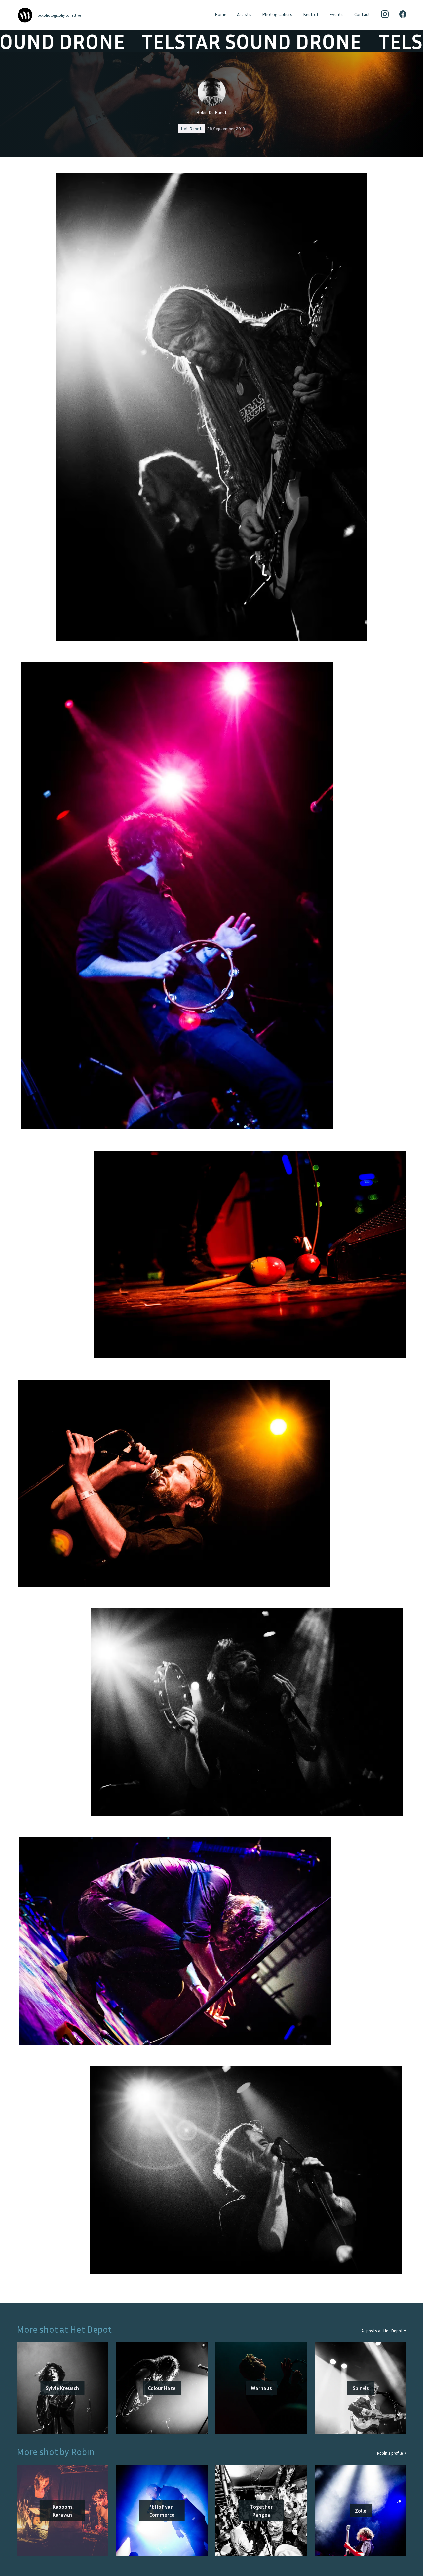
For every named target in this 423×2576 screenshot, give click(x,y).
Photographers (277, 14)
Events (337, 14)
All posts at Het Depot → (384, 2331)
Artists (244, 14)
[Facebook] (403, 15)
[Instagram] (385, 15)
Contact (362, 14)
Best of (311, 14)
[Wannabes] (25, 15)
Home (221, 14)
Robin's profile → (392, 2453)
